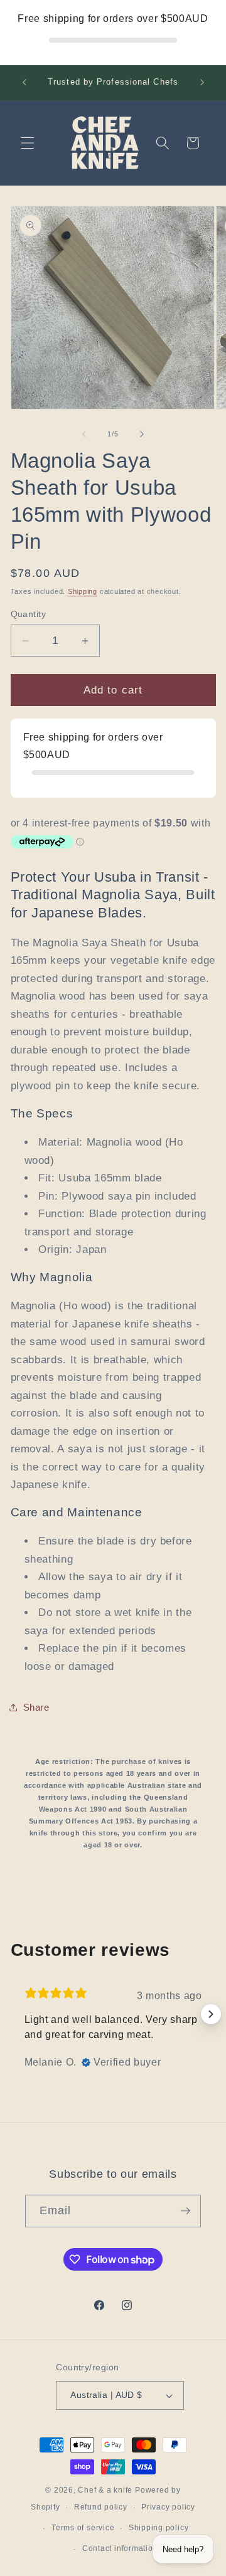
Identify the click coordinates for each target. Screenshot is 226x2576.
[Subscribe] (185, 2211)
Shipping (83, 591)
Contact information (120, 2548)
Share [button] (36, 1707)
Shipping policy (159, 2528)
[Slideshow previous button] (16, 2014)
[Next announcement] (202, 83)
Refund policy (101, 2507)
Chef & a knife (105, 2490)
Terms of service (83, 2528)
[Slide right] (142, 434)
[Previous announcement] (24, 83)
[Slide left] (84, 434)
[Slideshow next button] (211, 2014)
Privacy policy (168, 2507)
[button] (28, 143)
